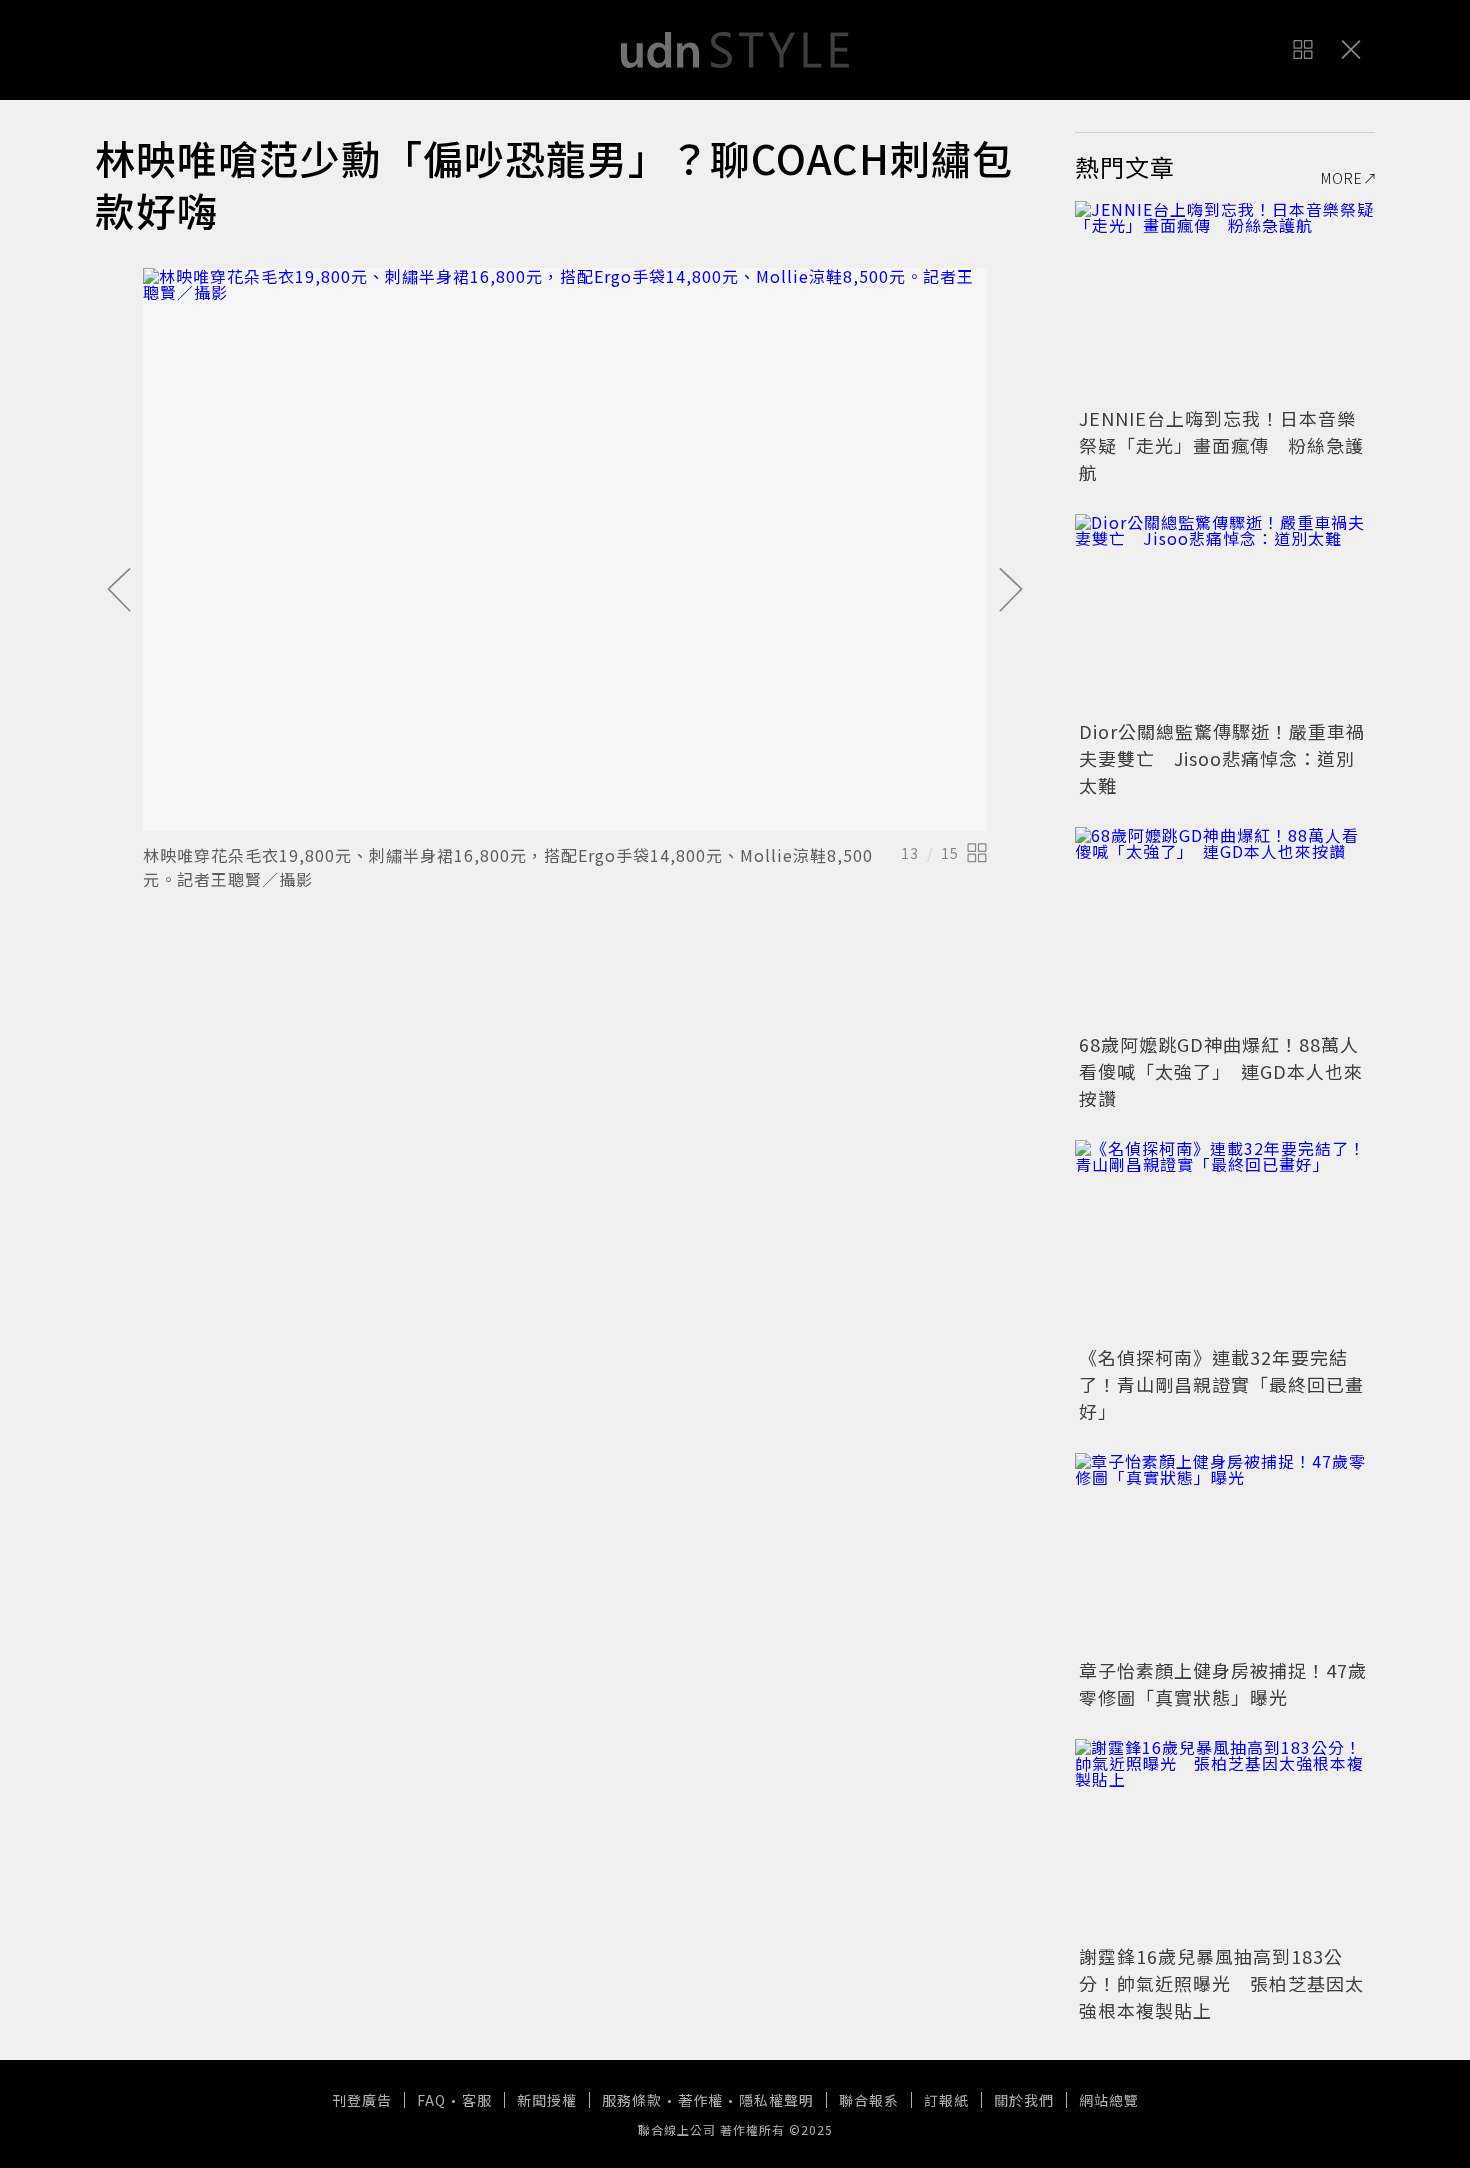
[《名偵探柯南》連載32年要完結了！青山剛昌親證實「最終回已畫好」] (1225, 1240)
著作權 (700, 2100)
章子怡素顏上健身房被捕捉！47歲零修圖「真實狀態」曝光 (1223, 1683)
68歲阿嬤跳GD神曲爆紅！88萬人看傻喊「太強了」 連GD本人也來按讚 (1221, 1071)
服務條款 (632, 2100)
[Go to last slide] (119, 591)
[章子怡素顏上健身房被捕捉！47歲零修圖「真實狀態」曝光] (1225, 1553)
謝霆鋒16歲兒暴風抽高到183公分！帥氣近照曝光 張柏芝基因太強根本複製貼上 (1221, 1983)
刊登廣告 (362, 2100)
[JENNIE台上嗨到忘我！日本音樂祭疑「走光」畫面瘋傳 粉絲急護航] (1225, 301)
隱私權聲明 (776, 2100)
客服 (477, 2100)
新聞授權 (547, 2100)
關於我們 (1024, 2100)
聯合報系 (869, 2100)
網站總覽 (1109, 2100)
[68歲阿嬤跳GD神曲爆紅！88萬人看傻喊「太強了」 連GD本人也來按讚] (1225, 927)
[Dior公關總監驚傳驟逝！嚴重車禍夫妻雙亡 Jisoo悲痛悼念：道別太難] (1225, 614)
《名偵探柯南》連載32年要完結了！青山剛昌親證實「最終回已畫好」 (1221, 1384)
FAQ (431, 2100)
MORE (1342, 178)
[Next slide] (1011, 591)
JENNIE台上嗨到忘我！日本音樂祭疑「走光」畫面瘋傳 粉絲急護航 (1221, 445)
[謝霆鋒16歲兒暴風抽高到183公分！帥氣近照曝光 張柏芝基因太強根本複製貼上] (1225, 1839)
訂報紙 (946, 2100)
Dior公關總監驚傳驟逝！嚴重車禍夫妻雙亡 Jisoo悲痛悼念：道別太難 (1222, 758)
